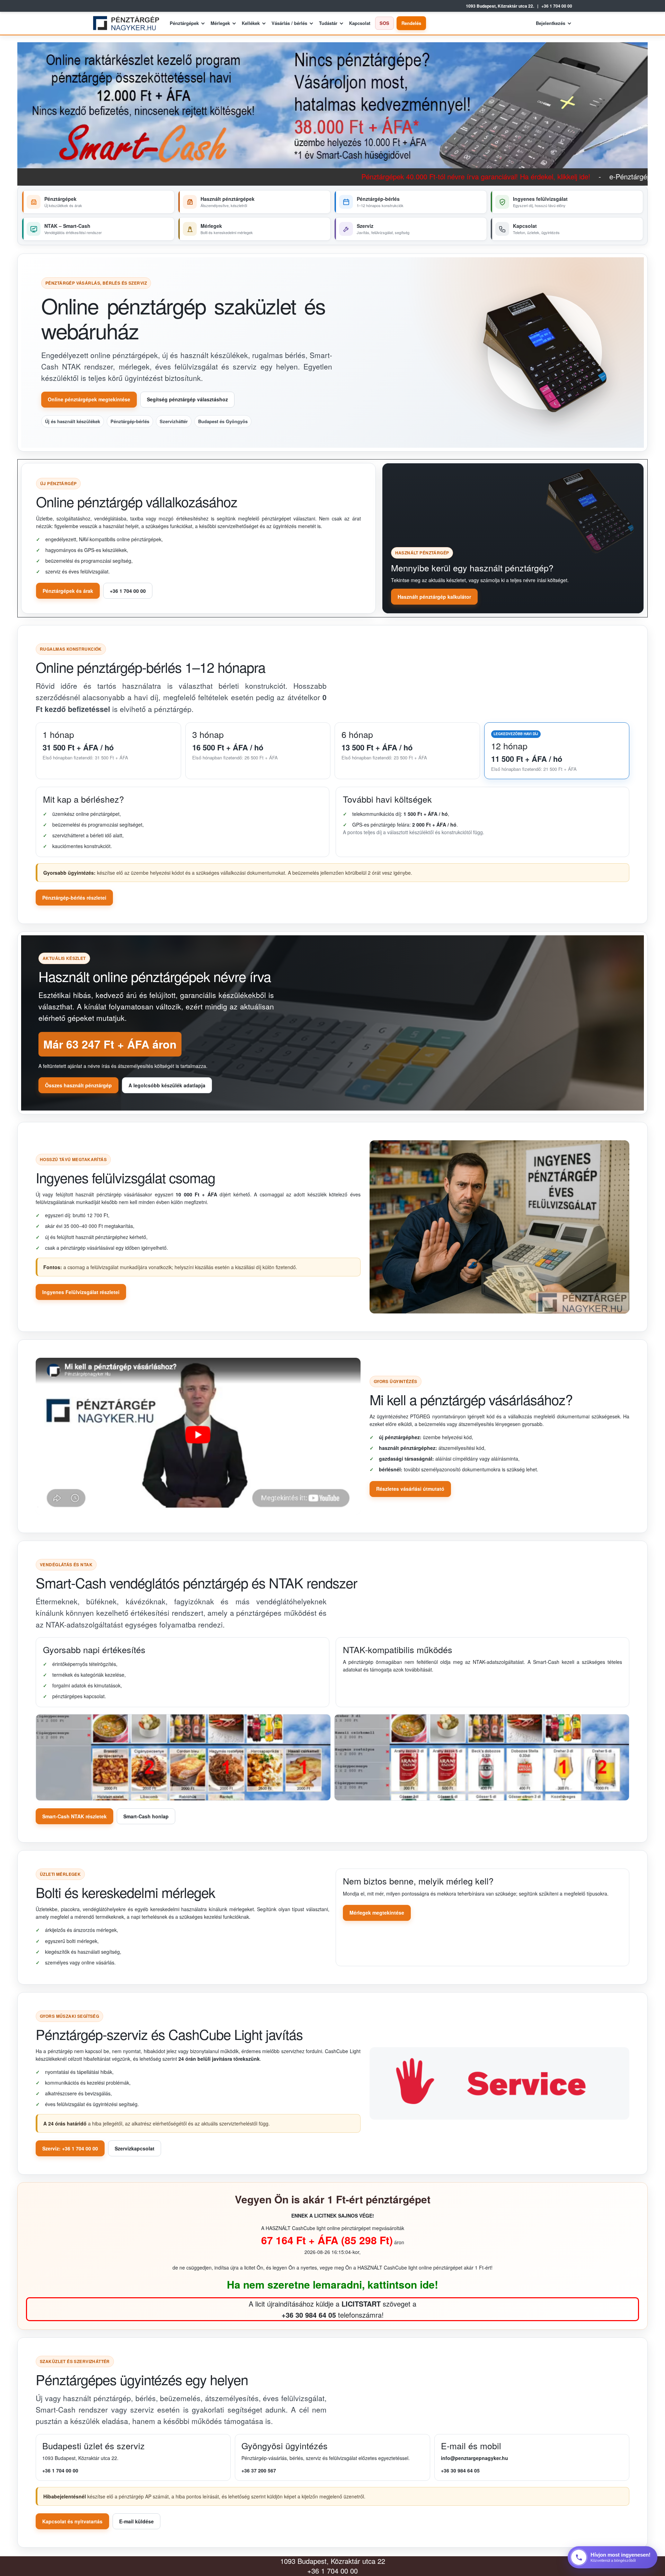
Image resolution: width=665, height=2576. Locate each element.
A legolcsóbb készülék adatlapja (167, 1085)
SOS (384, 23)
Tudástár (328, 23)
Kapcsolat (360, 23)
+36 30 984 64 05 (460, 2470)
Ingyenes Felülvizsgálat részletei (81, 1292)
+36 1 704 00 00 (557, 6)
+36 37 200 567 (259, 2470)
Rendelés (411, 23)
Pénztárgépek (184, 23)
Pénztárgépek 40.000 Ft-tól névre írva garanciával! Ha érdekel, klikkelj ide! (274, 176)
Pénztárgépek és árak (68, 591)
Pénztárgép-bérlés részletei (74, 898)
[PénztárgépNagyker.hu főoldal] (129, 23)
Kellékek (251, 23)
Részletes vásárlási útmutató (410, 1489)
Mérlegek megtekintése (377, 1913)
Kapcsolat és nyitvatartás (72, 2521)
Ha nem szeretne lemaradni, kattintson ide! (332, 2284)
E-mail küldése (136, 2521)
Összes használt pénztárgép (78, 1085)
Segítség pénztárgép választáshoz (187, 399)
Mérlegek (220, 23)
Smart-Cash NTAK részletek (74, 1816)
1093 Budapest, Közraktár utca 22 (333, 2561)
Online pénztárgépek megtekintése (89, 399)
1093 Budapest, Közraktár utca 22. (500, 6)
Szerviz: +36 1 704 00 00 (70, 2148)
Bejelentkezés (551, 23)
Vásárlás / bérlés (289, 23)
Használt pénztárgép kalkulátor (434, 597)
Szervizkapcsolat (135, 2148)
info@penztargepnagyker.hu (475, 2458)
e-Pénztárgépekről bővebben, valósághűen (474, 176)
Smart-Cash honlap (146, 1816)
